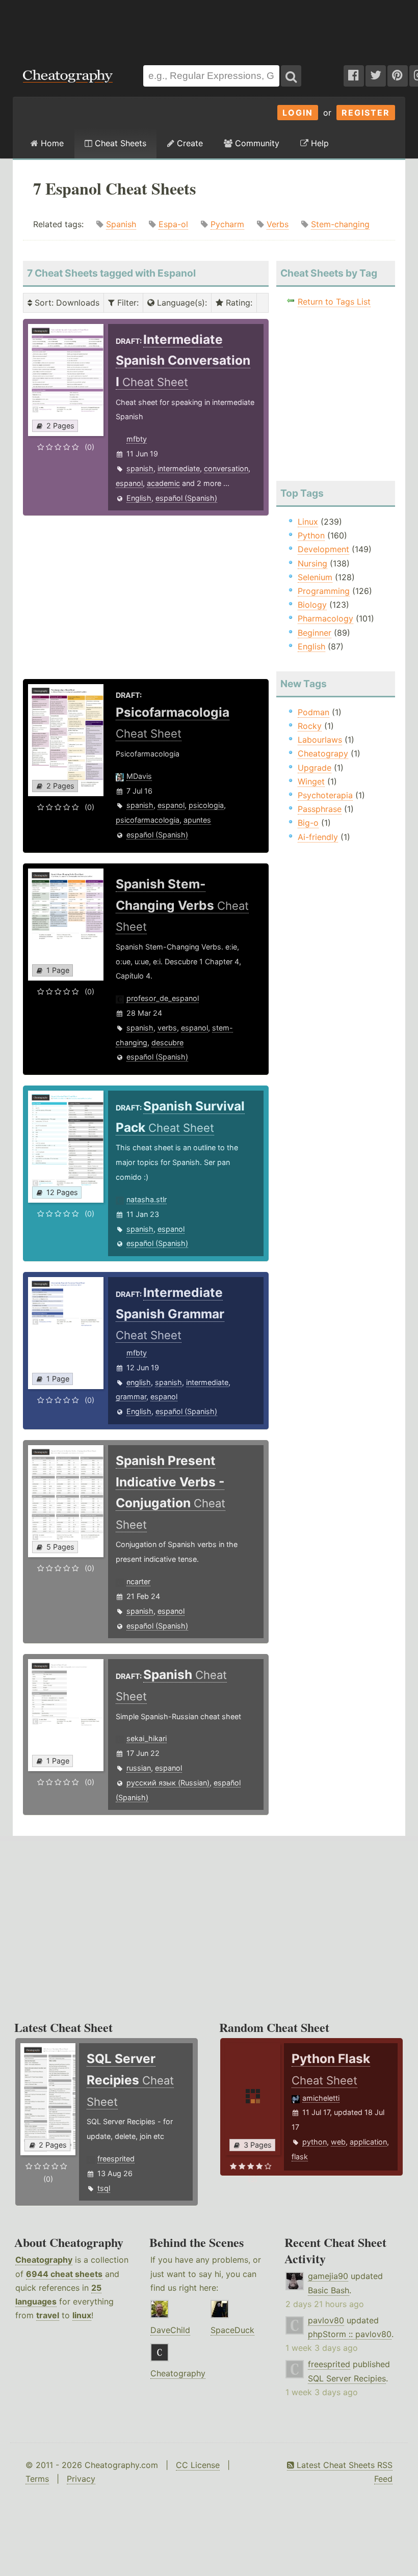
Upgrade (315, 768)
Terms (37, 2479)
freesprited (116, 2159)
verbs (167, 1028)
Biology (312, 605)
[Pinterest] (398, 76)
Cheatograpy (323, 753)
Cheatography (44, 2260)
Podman (313, 712)
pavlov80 (326, 2320)
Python (311, 535)
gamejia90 (328, 2276)
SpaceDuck (232, 2330)
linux (82, 2315)
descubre (167, 1042)
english (139, 1382)
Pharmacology (325, 618)
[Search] (291, 76)
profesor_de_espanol (163, 998)
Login (298, 113)
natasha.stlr (147, 1199)
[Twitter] (376, 76)
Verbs (278, 224)
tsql (104, 2188)
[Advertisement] (209, 28)
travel (48, 2315)
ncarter (138, 1581)
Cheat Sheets (119, 143)
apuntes (197, 820)
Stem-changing (340, 224)
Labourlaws (320, 740)
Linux (308, 522)
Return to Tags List (334, 302)
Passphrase (320, 809)
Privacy (81, 2479)
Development (323, 549)
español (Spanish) (186, 498)
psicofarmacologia (148, 820)
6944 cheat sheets (64, 2274)
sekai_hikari (147, 1738)
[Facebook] (354, 76)
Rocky (310, 726)
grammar (131, 1397)
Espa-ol (173, 224)
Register (366, 113)
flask (300, 2157)
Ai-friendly (318, 837)
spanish (140, 468)
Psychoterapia (325, 795)
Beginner (315, 633)
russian (139, 1768)
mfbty (137, 439)
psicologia (206, 805)
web (338, 2142)
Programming (324, 591)
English (139, 498)
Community (256, 143)
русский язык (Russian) (168, 1783)
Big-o (308, 823)
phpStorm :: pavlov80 (350, 2334)
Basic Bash (329, 2290)
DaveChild (170, 2330)
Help (319, 143)
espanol (129, 483)
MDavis (139, 776)
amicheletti (321, 2098)
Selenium (315, 577)
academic (163, 483)
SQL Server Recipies (347, 2378)
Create (189, 143)
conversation (226, 468)
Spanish (121, 224)
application (368, 2142)
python (315, 2142)
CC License (198, 2465)
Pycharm (227, 224)
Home (51, 143)
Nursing (312, 563)
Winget (311, 781)
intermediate (179, 468)
